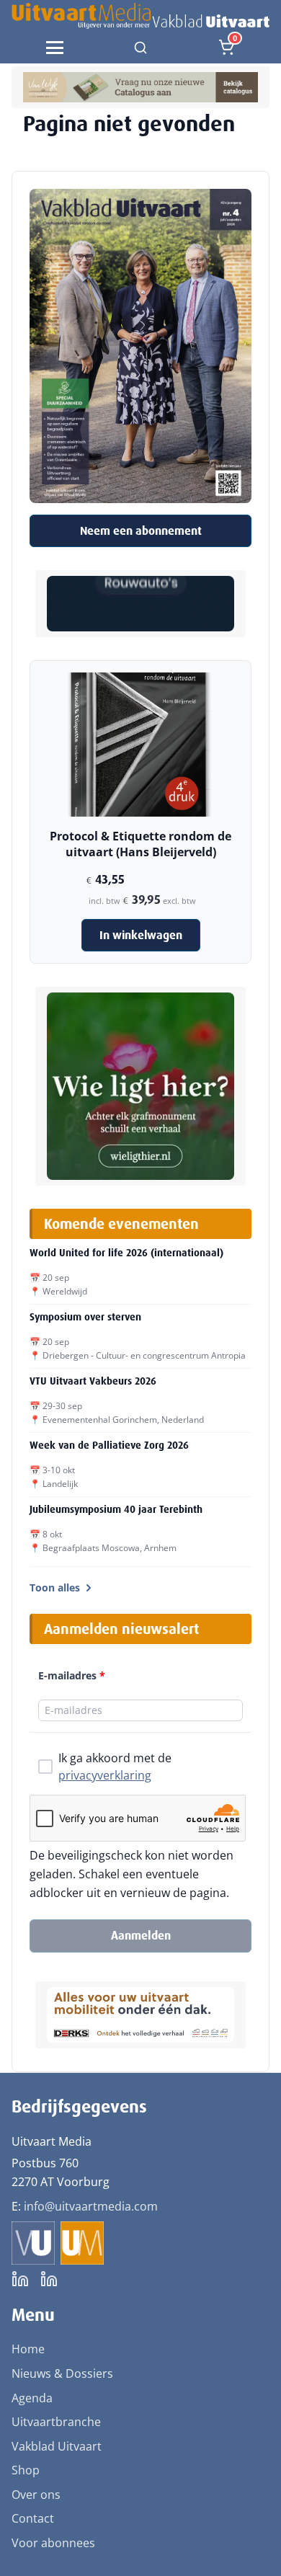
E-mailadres (72, 1675)
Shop (26, 2470)
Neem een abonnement (141, 531)
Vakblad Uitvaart (57, 2446)
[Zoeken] (140, 48)
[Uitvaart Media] (140, 16)
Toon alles (55, 1587)
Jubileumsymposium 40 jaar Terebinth (116, 1509)
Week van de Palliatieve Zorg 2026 (109, 1445)
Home (28, 2349)
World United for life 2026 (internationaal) (126, 1253)
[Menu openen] (55, 48)
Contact (33, 2518)
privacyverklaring (105, 1775)
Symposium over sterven (85, 1317)
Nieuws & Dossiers (62, 2373)
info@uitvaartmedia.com (91, 2206)
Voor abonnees (53, 2543)
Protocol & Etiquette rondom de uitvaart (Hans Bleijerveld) (140, 844)
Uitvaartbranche (56, 2422)
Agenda (32, 2398)
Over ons (36, 2495)
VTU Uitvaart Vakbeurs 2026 (93, 1381)
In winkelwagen (141, 935)
